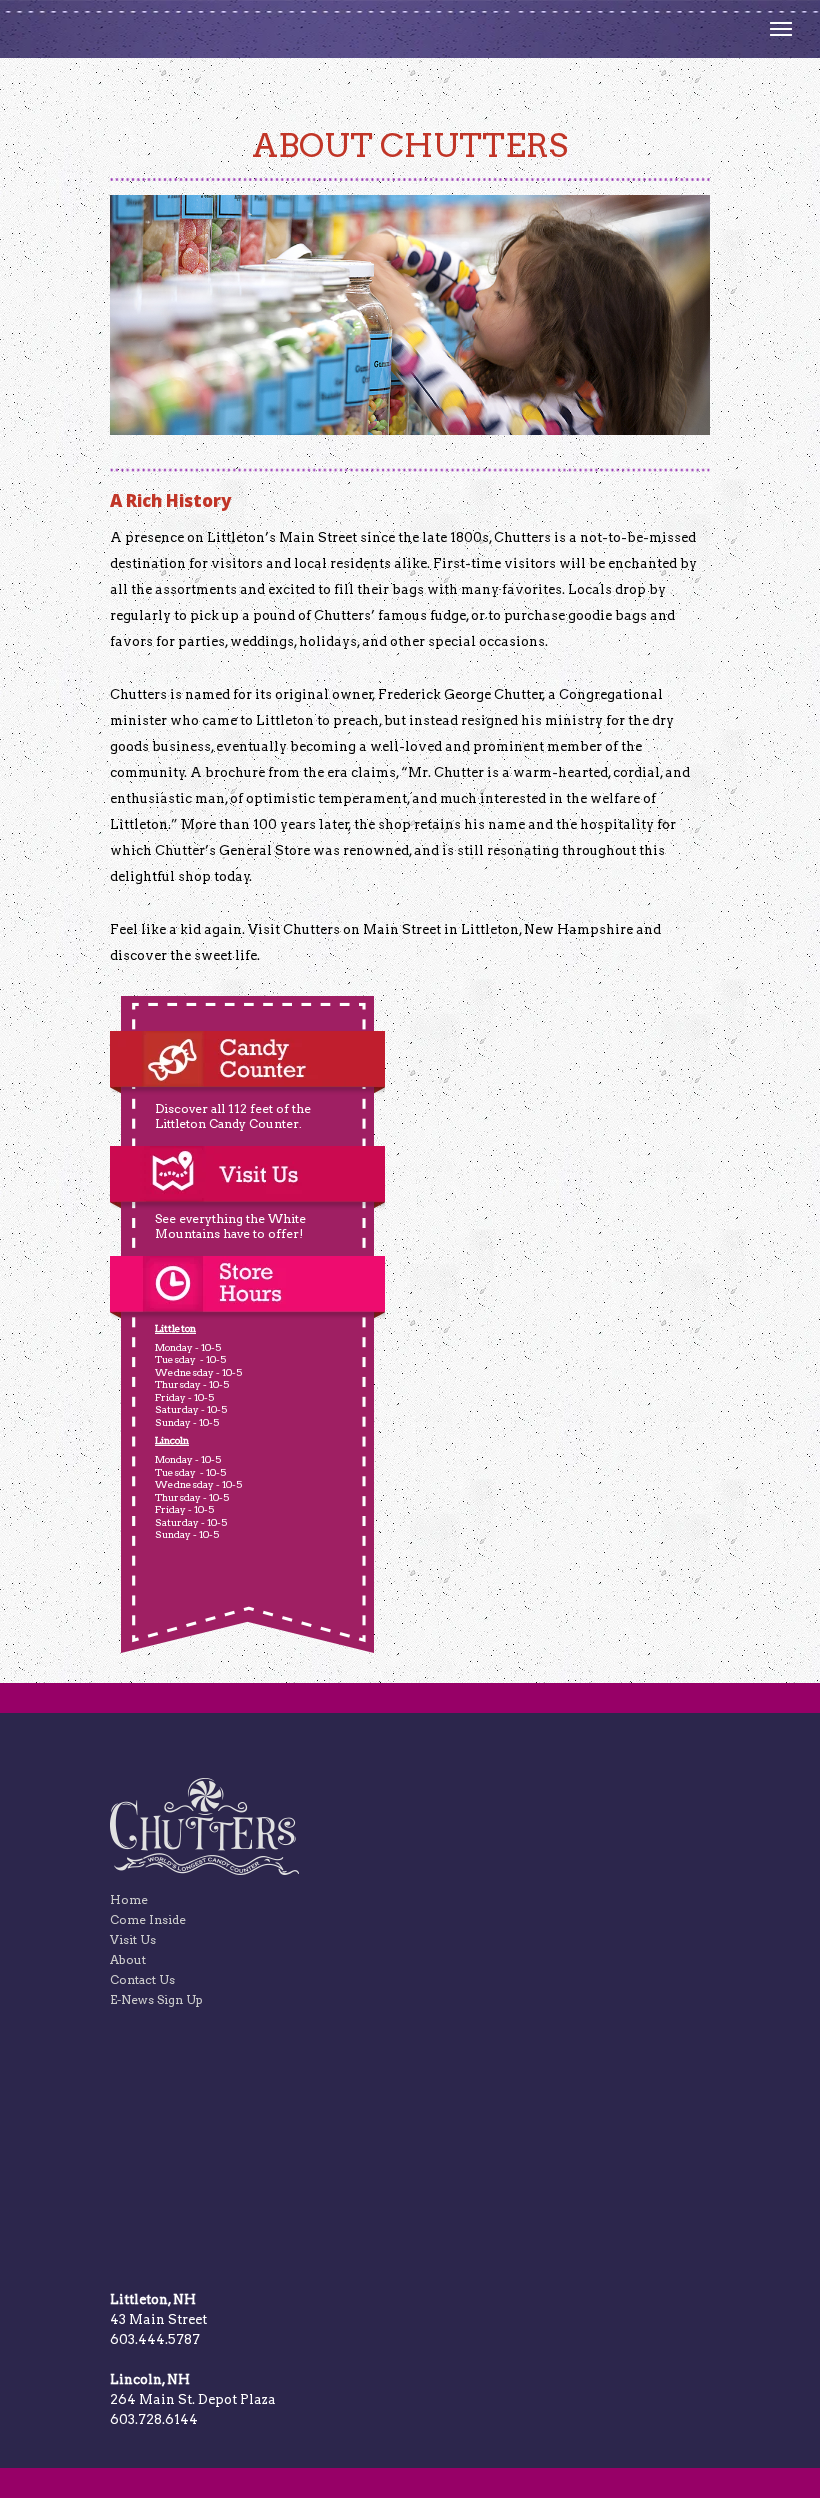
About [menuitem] (128, 1959)
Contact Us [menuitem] (142, 1979)
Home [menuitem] (129, 1899)
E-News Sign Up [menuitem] (156, 1999)
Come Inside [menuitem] (148, 1919)
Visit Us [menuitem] (133, 1939)
